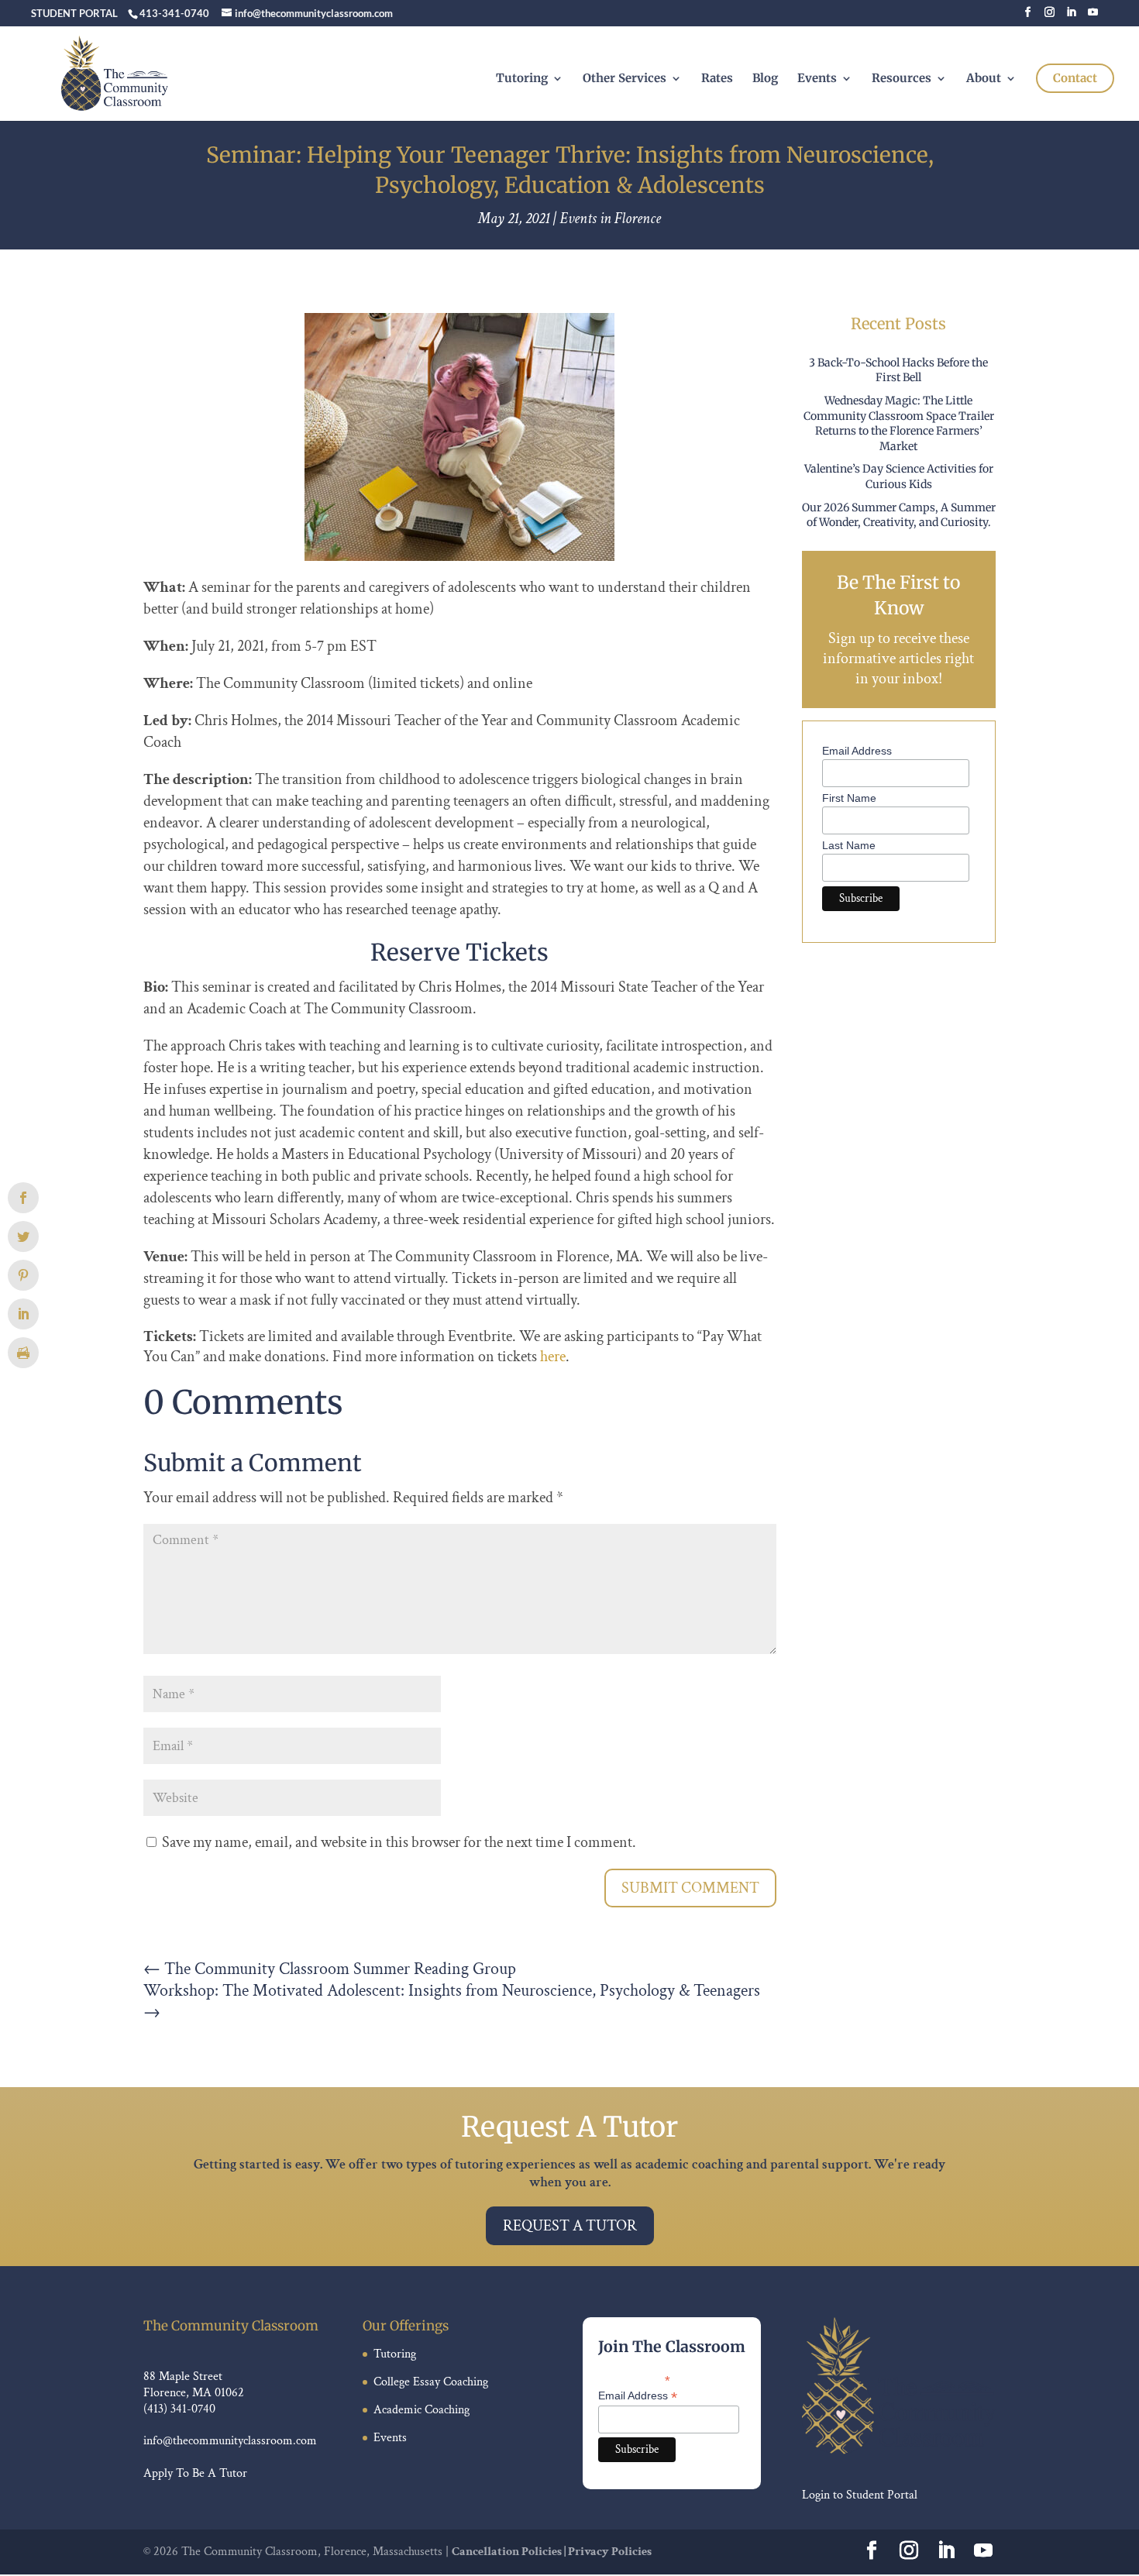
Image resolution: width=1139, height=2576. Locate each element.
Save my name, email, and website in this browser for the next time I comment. (399, 1842)
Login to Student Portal (860, 2495)
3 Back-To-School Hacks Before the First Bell (898, 370)
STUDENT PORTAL (74, 13)
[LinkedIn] (1071, 17)
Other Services (625, 79)
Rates (717, 79)
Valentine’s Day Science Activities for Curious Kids (899, 476)
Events (817, 79)
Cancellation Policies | (510, 2552)
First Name (849, 798)
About (984, 79)
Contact (1075, 78)
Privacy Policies (610, 2552)
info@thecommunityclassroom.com (230, 2441)
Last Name (849, 845)
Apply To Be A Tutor (195, 2473)
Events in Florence (610, 218)
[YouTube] (1093, 17)
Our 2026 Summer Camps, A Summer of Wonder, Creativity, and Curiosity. (899, 515)
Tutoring (522, 79)
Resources (902, 79)
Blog (765, 79)
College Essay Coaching (431, 2382)
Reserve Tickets (459, 952)
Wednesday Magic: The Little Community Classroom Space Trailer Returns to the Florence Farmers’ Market (899, 423)
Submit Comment (690, 1888)
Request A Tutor (570, 2226)
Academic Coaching (422, 2410)
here (553, 1357)
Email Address (857, 751)
